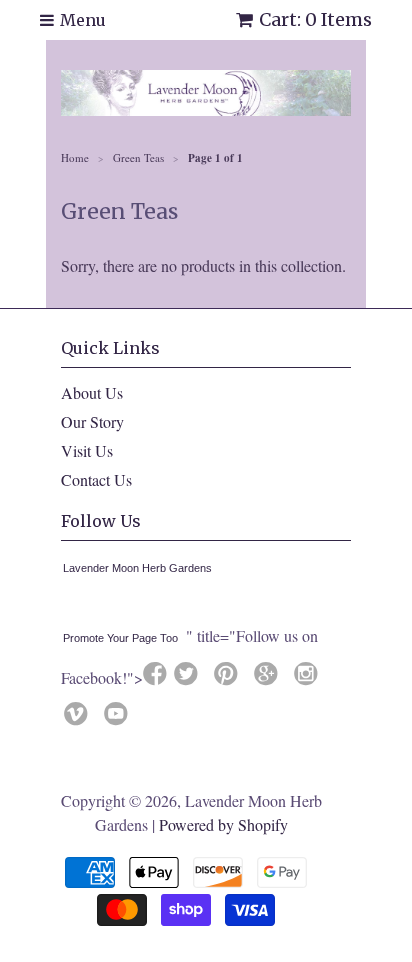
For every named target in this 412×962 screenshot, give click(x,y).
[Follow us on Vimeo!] (79, 719)
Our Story (92, 421)
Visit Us (87, 450)
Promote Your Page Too (120, 638)
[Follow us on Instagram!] (309, 679)
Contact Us (96, 479)
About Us (92, 392)
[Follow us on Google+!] (269, 679)
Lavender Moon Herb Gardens (137, 568)
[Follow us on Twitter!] (189, 679)
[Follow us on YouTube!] (119, 719)
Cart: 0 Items (315, 19)
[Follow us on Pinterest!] (229, 679)
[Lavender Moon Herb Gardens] (67, 606)
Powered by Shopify (223, 824)
